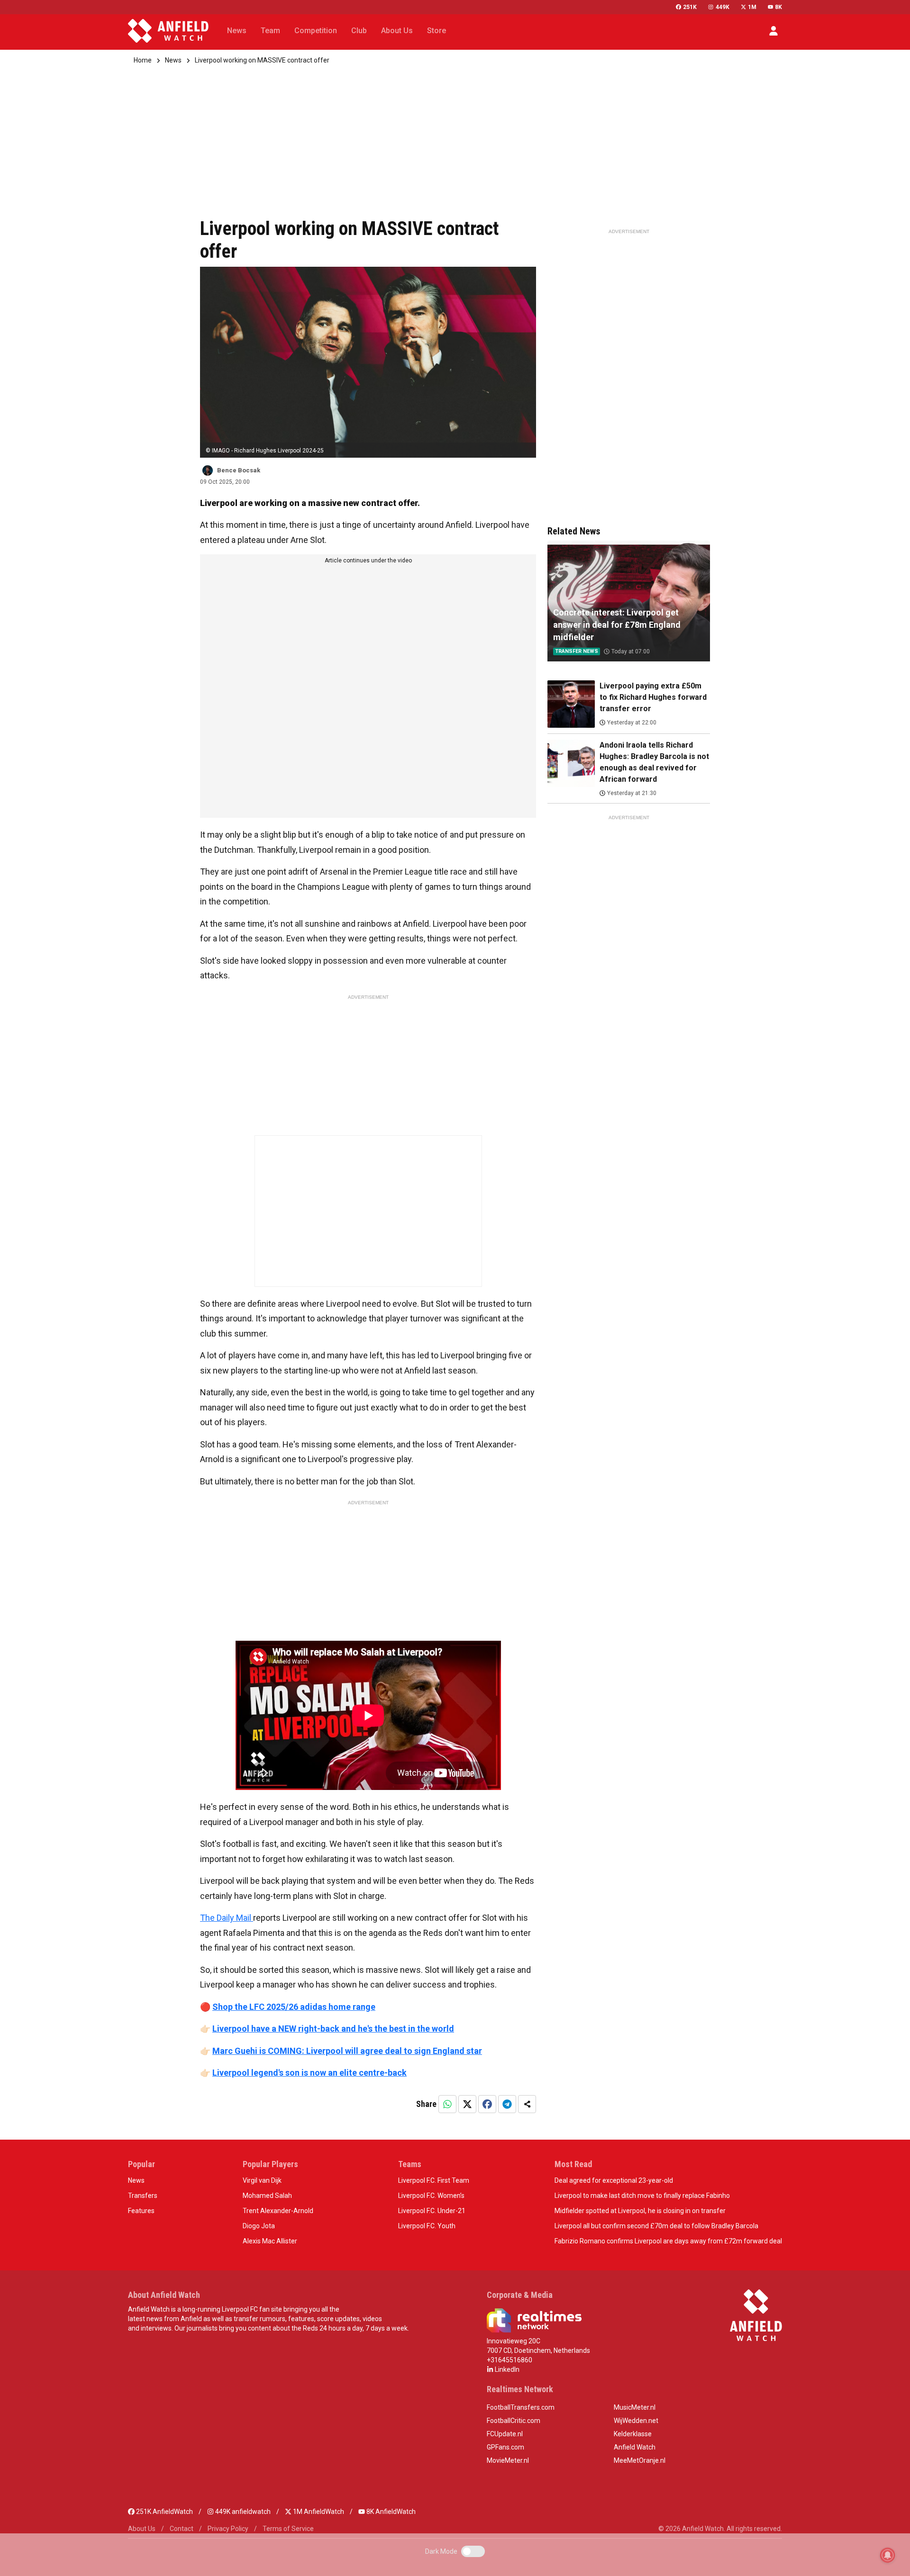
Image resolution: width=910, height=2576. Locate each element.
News (173, 60)
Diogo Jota (259, 2226)
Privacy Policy (228, 2529)
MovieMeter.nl (508, 2460)
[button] (773, 31)
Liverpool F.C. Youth (427, 2226)
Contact (182, 2529)
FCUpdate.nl (505, 2434)
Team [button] (270, 31)
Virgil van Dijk (262, 2180)
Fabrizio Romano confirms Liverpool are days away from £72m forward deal (668, 2241)
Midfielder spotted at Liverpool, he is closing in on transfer (640, 2211)
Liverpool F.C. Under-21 (432, 2211)
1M (752, 7)
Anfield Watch (635, 2447)
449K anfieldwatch (242, 2512)
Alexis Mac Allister (270, 2241)
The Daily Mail (227, 1918)
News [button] (237, 31)
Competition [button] (316, 31)
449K (722, 7)
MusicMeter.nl (635, 2407)
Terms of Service (288, 2529)
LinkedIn (506, 2369)
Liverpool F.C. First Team (434, 2180)
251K (690, 7)
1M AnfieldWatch (318, 2512)
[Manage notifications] (888, 2555)
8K (778, 7)
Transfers (143, 2196)
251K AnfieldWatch (164, 2512)
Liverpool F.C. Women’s (431, 2196)
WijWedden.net (636, 2421)
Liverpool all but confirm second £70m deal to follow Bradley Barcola (656, 2226)
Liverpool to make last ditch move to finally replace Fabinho (642, 2196)
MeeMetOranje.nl (640, 2460)
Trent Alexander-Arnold (278, 2211)
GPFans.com (505, 2447)
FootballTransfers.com (521, 2407)
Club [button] (359, 31)
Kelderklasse (633, 2434)
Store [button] (437, 31)
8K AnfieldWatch (390, 2512)
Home (143, 60)
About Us (142, 2529)
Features (141, 2211)
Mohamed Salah (267, 2196)
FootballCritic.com (514, 2421)
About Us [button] (397, 31)
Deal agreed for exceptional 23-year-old (614, 2180)
